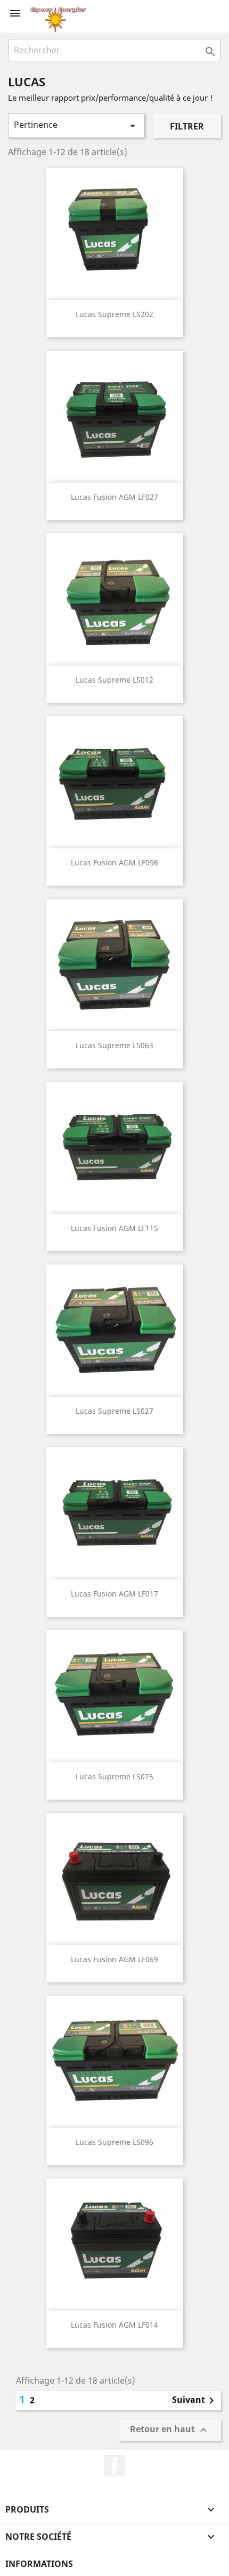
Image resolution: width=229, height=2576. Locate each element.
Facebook (114, 2466)
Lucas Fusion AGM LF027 (114, 497)
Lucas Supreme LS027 (114, 1411)
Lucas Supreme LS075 (114, 1776)
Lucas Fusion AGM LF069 (114, 1959)
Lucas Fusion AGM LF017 (114, 1594)
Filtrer (187, 126)
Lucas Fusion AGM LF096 (114, 862)
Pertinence (76, 125)
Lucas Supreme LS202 (114, 314)
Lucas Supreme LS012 (114, 680)
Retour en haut (170, 2430)
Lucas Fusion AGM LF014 (114, 2325)
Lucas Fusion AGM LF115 (114, 1228)
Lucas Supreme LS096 (114, 2142)
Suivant (195, 2401)
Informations (39, 2564)
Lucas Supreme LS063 (114, 1045)
